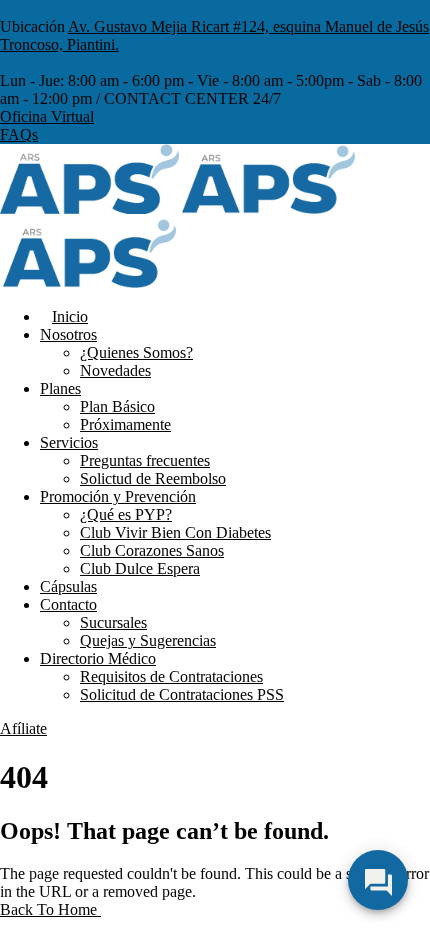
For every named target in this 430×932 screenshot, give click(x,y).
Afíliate (23, 728)
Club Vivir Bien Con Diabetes (175, 532)
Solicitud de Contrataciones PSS (182, 694)
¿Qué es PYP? (126, 514)
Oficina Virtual (47, 116)
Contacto (68, 604)
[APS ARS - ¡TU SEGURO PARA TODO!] (89, 208)
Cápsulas (68, 586)
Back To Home (50, 909)
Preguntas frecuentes (145, 460)
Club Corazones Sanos (152, 550)
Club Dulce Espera (140, 568)
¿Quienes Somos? (136, 352)
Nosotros (68, 334)
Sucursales (113, 622)
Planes (60, 388)
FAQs (19, 134)
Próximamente (125, 424)
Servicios (69, 442)
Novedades (115, 370)
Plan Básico (117, 406)
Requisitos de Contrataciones (171, 676)
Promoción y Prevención (118, 496)
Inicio (70, 316)
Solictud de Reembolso (153, 478)
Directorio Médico (98, 658)
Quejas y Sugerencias (148, 640)
